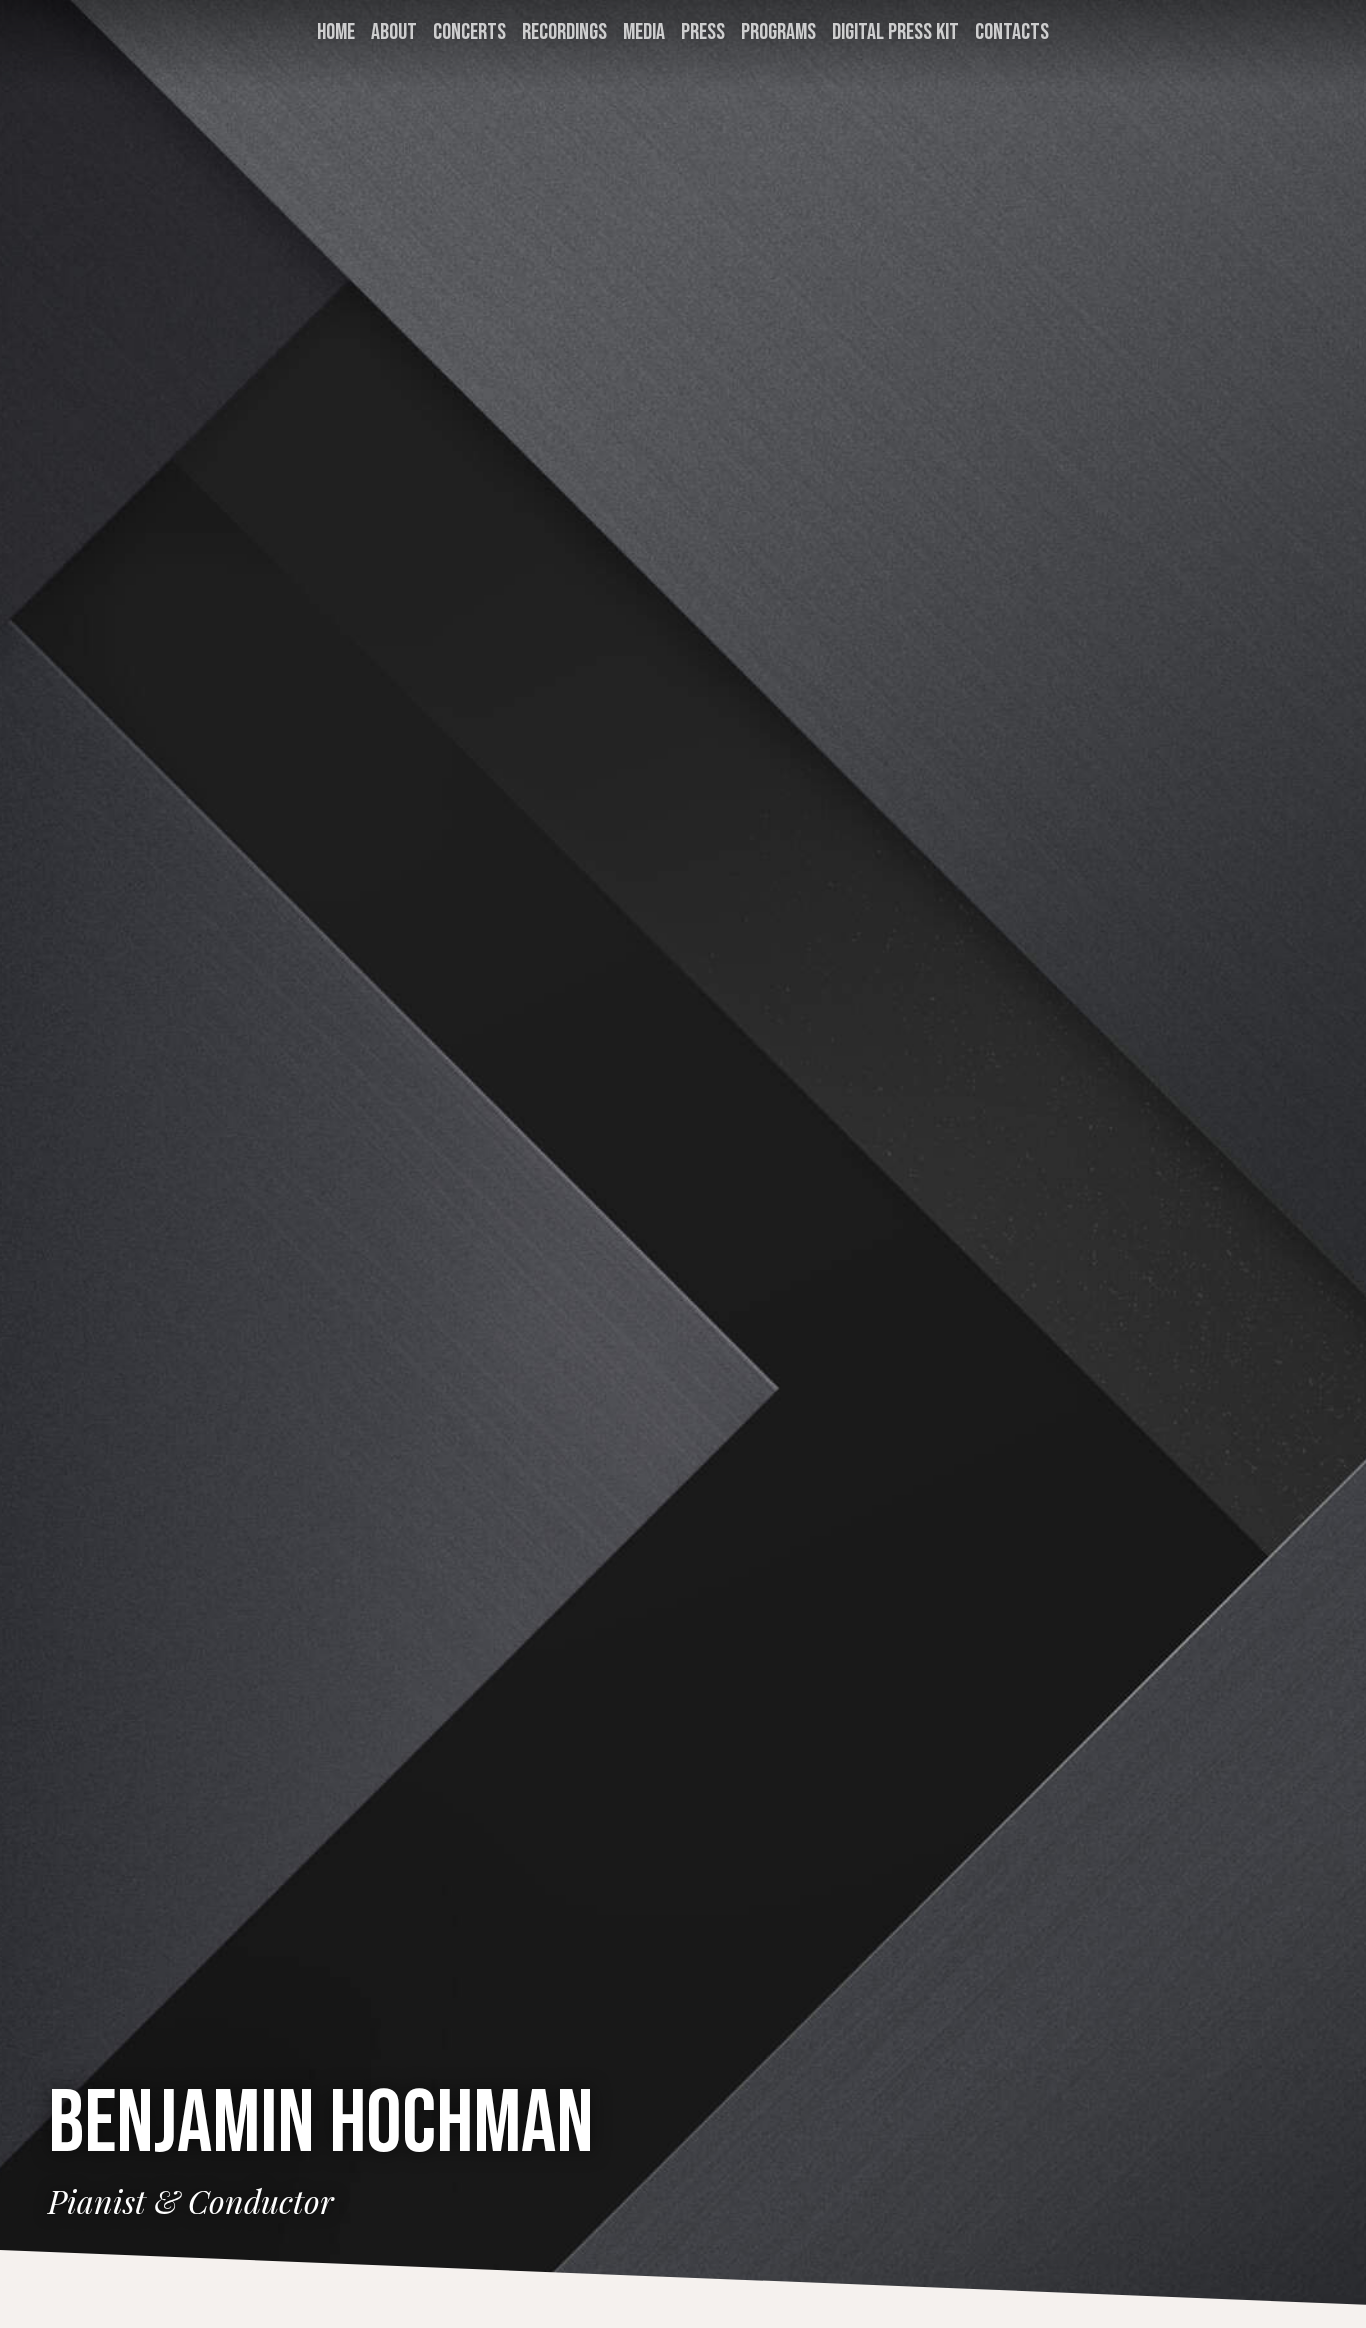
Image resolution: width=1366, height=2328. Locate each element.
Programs (778, 32)
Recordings (564, 32)
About (394, 32)
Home (336, 32)
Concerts (469, 32)
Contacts (1012, 32)
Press (703, 32)
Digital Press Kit (895, 32)
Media (644, 32)
